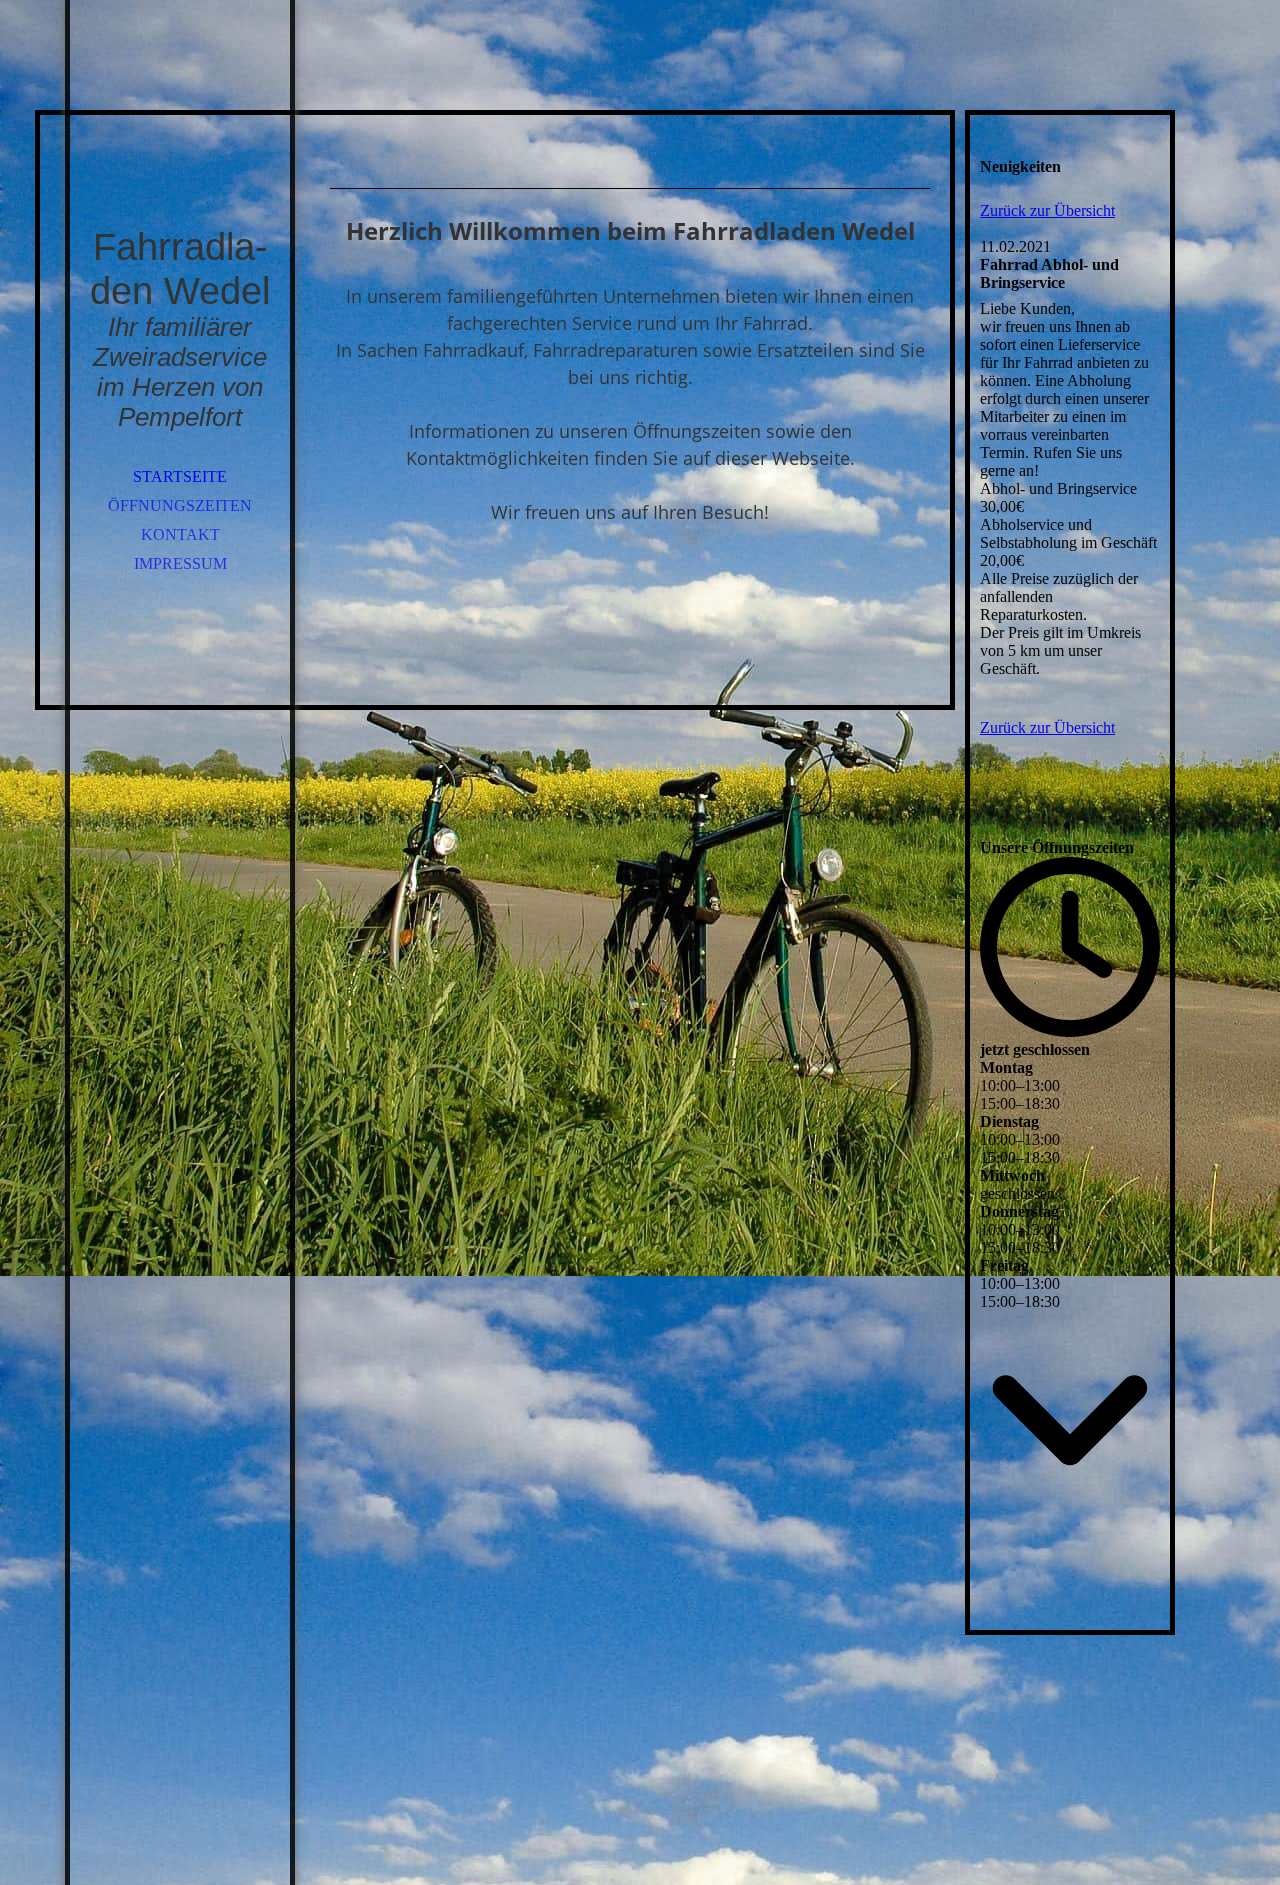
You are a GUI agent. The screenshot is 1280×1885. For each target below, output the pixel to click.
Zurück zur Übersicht (1047, 210)
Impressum (180, 563)
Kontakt (180, 534)
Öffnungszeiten (180, 505)
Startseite (180, 476)
